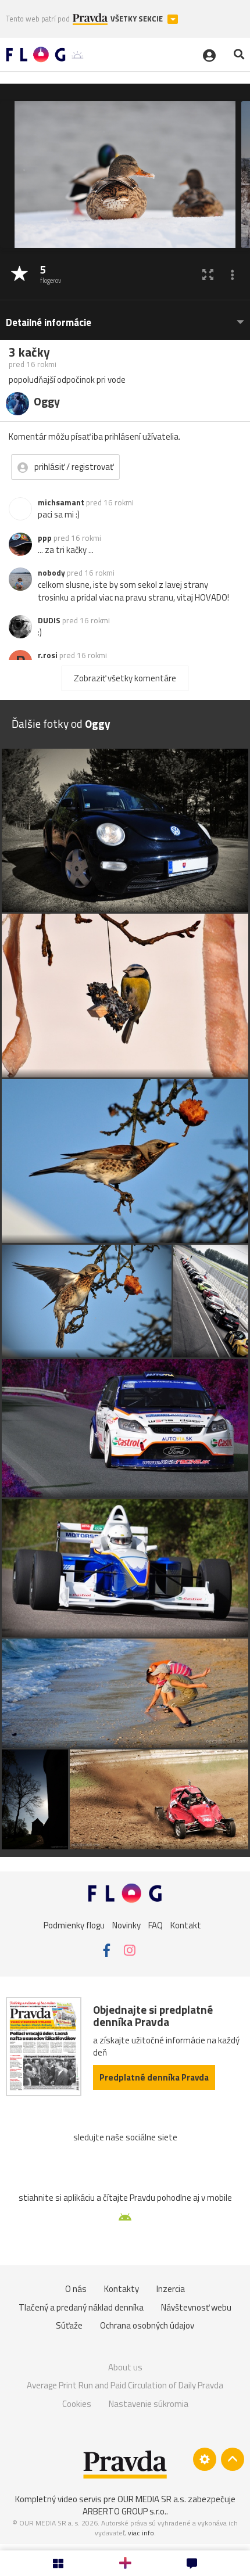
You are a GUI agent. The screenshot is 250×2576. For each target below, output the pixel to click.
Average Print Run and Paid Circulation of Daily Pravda (125, 2385)
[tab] (125, 317)
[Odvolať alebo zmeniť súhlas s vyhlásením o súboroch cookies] (205, 2459)
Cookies (77, 2404)
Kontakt (186, 1925)
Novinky (126, 1925)
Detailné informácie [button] (49, 323)
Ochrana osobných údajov (147, 2325)
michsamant (61, 502)
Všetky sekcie (137, 19)
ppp (45, 538)
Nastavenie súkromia (149, 2404)
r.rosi (48, 655)
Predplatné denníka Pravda (154, 2077)
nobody (51, 573)
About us (125, 2367)
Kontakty (122, 2289)
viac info (141, 2533)
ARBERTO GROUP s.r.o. (124, 2511)
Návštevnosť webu (196, 2307)
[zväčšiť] (208, 274)
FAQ (156, 1925)
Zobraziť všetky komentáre (125, 678)
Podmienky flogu (74, 1925)
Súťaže (69, 2325)
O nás (76, 2289)
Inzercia (171, 2289)
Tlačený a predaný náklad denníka (81, 2307)
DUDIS (49, 620)
